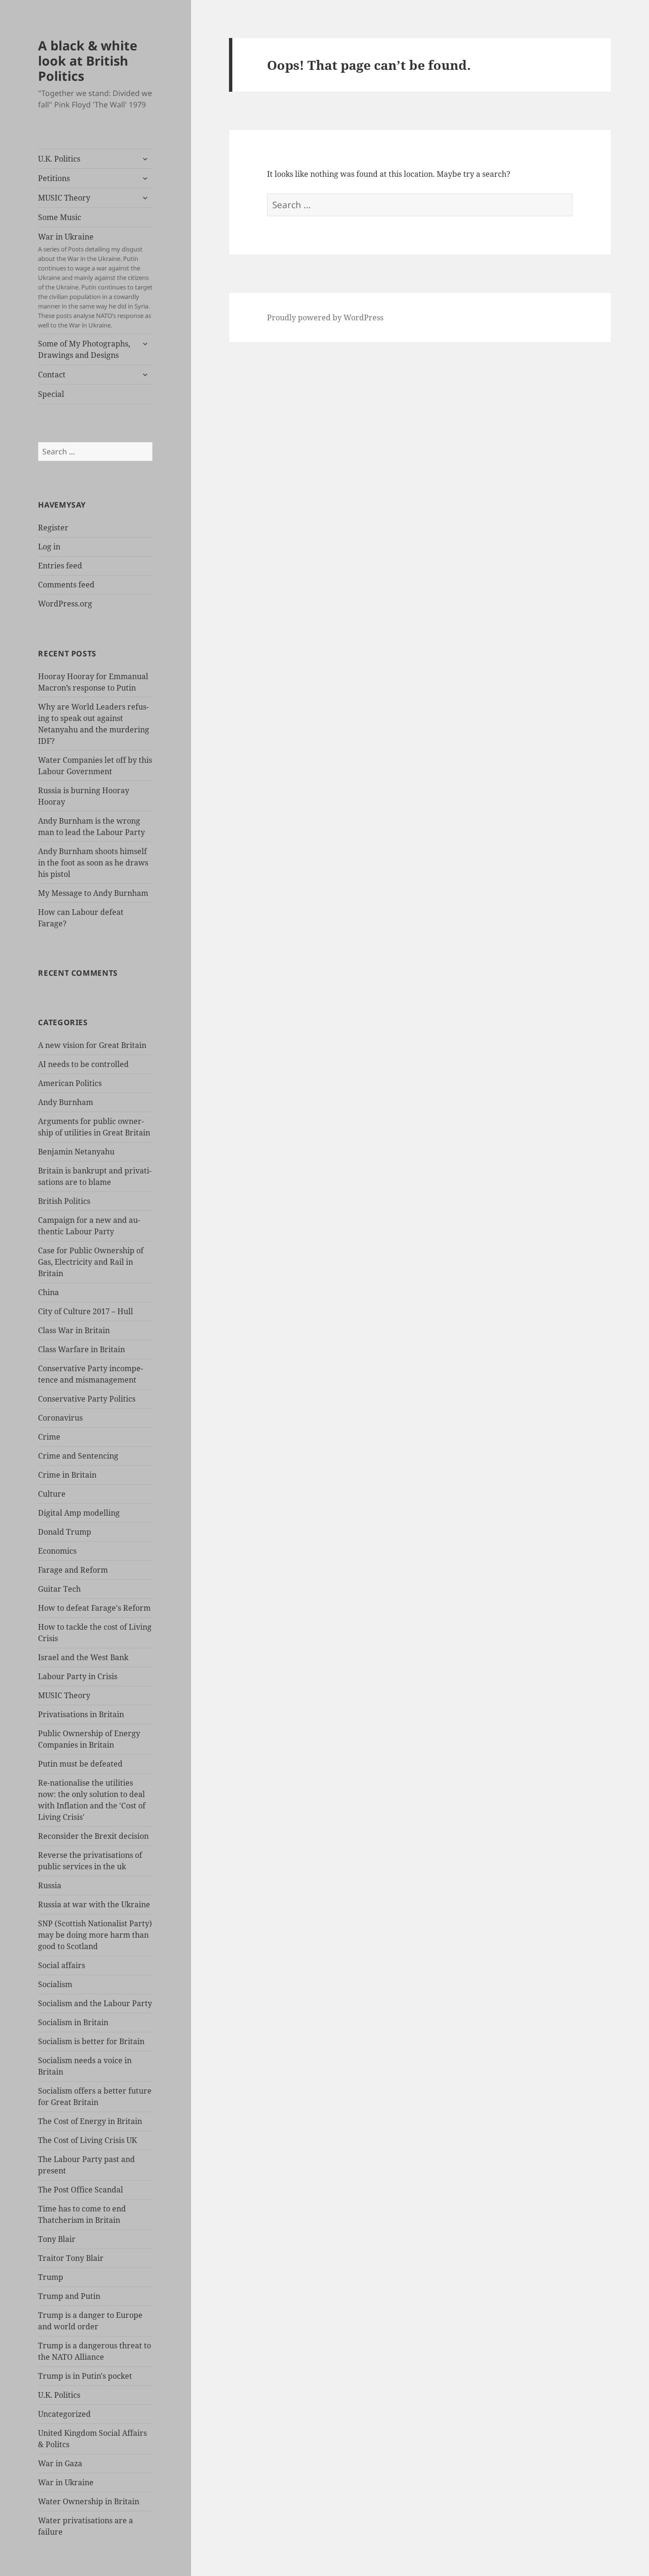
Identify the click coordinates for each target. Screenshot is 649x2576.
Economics (57, 1551)
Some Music (60, 217)
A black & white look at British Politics (88, 61)
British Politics (64, 1201)
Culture (52, 1494)
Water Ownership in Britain (89, 2501)
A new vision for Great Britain (92, 1045)
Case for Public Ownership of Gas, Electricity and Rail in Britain (91, 1262)
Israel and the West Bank (83, 1657)
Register (53, 528)
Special (51, 394)
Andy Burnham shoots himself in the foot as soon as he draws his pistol (93, 863)
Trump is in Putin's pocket (85, 2376)
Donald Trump (65, 1532)
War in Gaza (60, 2463)
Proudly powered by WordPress (325, 317)
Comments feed (66, 585)
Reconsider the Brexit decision (93, 1836)
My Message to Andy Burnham (93, 893)
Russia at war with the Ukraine (94, 1904)
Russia (50, 1885)
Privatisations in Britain (81, 1714)
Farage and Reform (73, 1570)
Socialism (55, 1984)
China (48, 1292)
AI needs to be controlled (83, 1064)
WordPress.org (65, 604)
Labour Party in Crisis (78, 1676)
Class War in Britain (74, 1330)
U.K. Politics (59, 159)
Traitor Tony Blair (71, 2258)
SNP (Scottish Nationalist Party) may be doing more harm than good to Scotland (95, 1935)
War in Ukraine (95, 280)
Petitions (54, 178)
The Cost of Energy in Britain (90, 2121)
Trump (51, 2277)
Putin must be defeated (80, 1764)
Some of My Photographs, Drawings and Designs (84, 349)
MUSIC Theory (64, 198)
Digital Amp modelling (79, 1513)
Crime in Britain (67, 1475)
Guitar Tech (59, 1589)
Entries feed (60, 566)
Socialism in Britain (73, 2022)
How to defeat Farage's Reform (94, 1608)
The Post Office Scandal (81, 2190)
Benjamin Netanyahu (76, 1152)
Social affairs (62, 1965)
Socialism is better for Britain (91, 2041)
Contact (52, 375)
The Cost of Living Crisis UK (87, 2140)
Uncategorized (64, 2414)
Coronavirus (60, 1418)
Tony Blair (57, 2239)
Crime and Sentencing (78, 1456)
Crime (49, 1437)
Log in (49, 547)
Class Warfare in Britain (81, 1349)
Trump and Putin (69, 2296)
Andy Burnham (66, 1102)
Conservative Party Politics (87, 1399)
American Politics (70, 1083)
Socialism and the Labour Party (95, 2003)
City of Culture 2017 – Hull (86, 1311)
